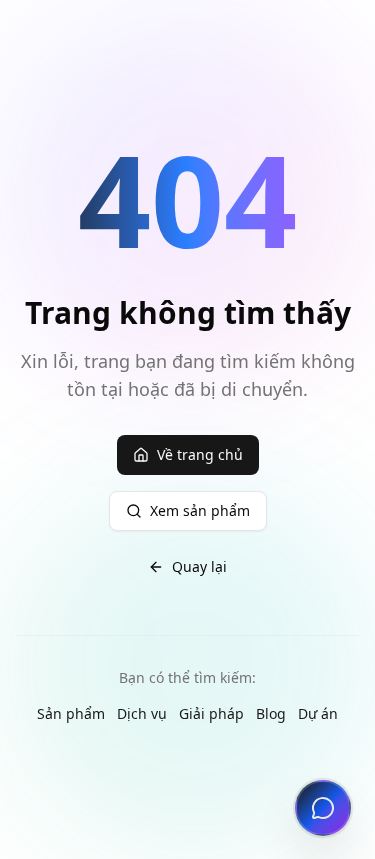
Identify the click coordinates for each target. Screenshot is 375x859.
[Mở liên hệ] (323, 808)
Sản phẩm (71, 713)
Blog (271, 713)
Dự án (318, 713)
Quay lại (199, 566)
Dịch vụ (142, 713)
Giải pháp (211, 713)
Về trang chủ (200, 454)
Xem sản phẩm (200, 510)
